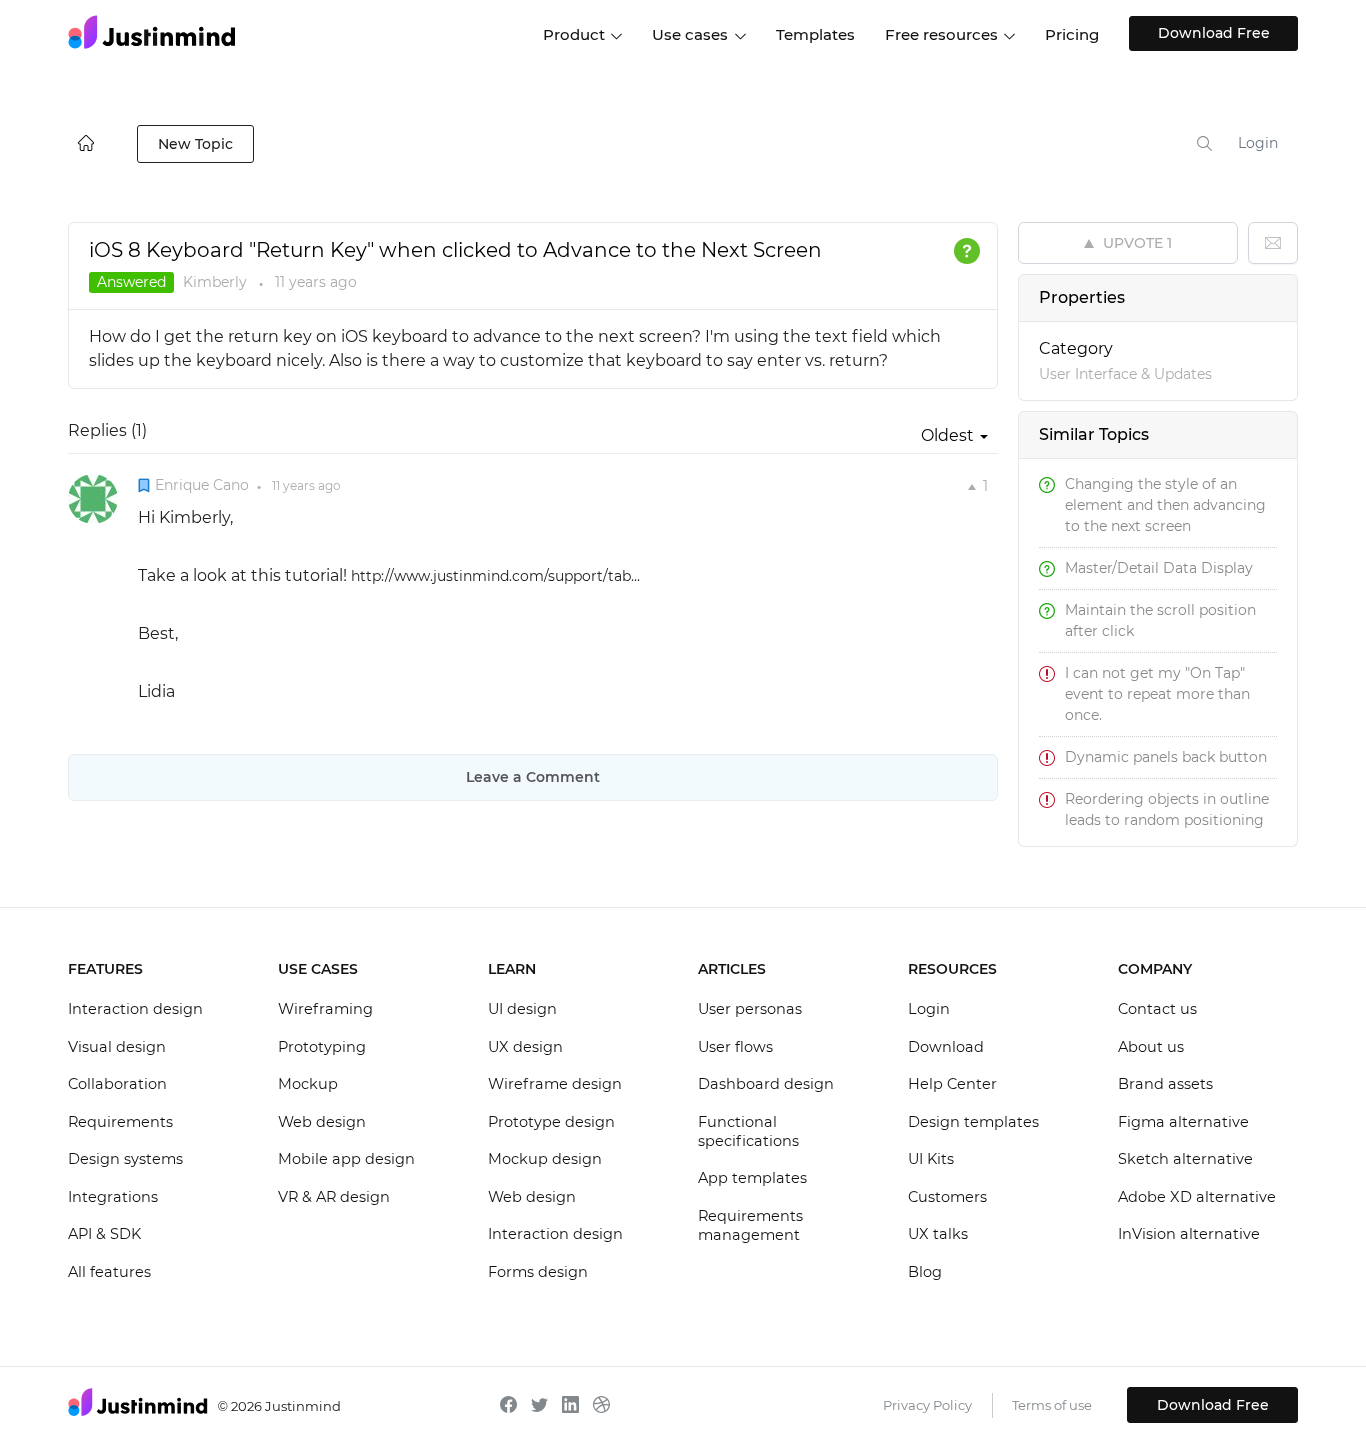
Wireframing (325, 1009)
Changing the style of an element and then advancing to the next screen (1165, 505)
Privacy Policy (927, 1405)
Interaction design (135, 1009)
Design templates (973, 1122)
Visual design (117, 1047)
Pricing (1072, 34)
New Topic (195, 144)
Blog (925, 1272)
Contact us (1157, 1009)
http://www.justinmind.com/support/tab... (495, 576)
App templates (752, 1178)
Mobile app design (346, 1159)
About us (1151, 1047)
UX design (525, 1047)
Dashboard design (766, 1084)
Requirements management (750, 1226)
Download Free (1214, 33)
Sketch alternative (1185, 1159)
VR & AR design (334, 1197)
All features (109, 1272)
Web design (322, 1122)
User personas (750, 1009)
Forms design (538, 1272)
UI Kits (931, 1159)
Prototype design (551, 1122)
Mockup (308, 1084)
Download (946, 1047)
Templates (815, 34)
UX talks (938, 1234)
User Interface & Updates (1125, 374)
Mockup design (545, 1159)
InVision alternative (1189, 1234)
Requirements (120, 1122)
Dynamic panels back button (1166, 757)
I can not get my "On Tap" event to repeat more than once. (1157, 694)
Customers (947, 1197)
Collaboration (117, 1084)
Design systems (125, 1159)
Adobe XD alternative (1197, 1197)
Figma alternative (1183, 1122)
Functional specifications (748, 1132)
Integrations (113, 1197)
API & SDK (104, 1234)
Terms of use (1052, 1405)
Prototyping (322, 1047)
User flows (735, 1047)
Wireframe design (555, 1084)
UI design (522, 1009)
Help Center (952, 1084)
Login (1258, 143)
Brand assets (1165, 1084)
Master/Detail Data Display (1159, 568)
